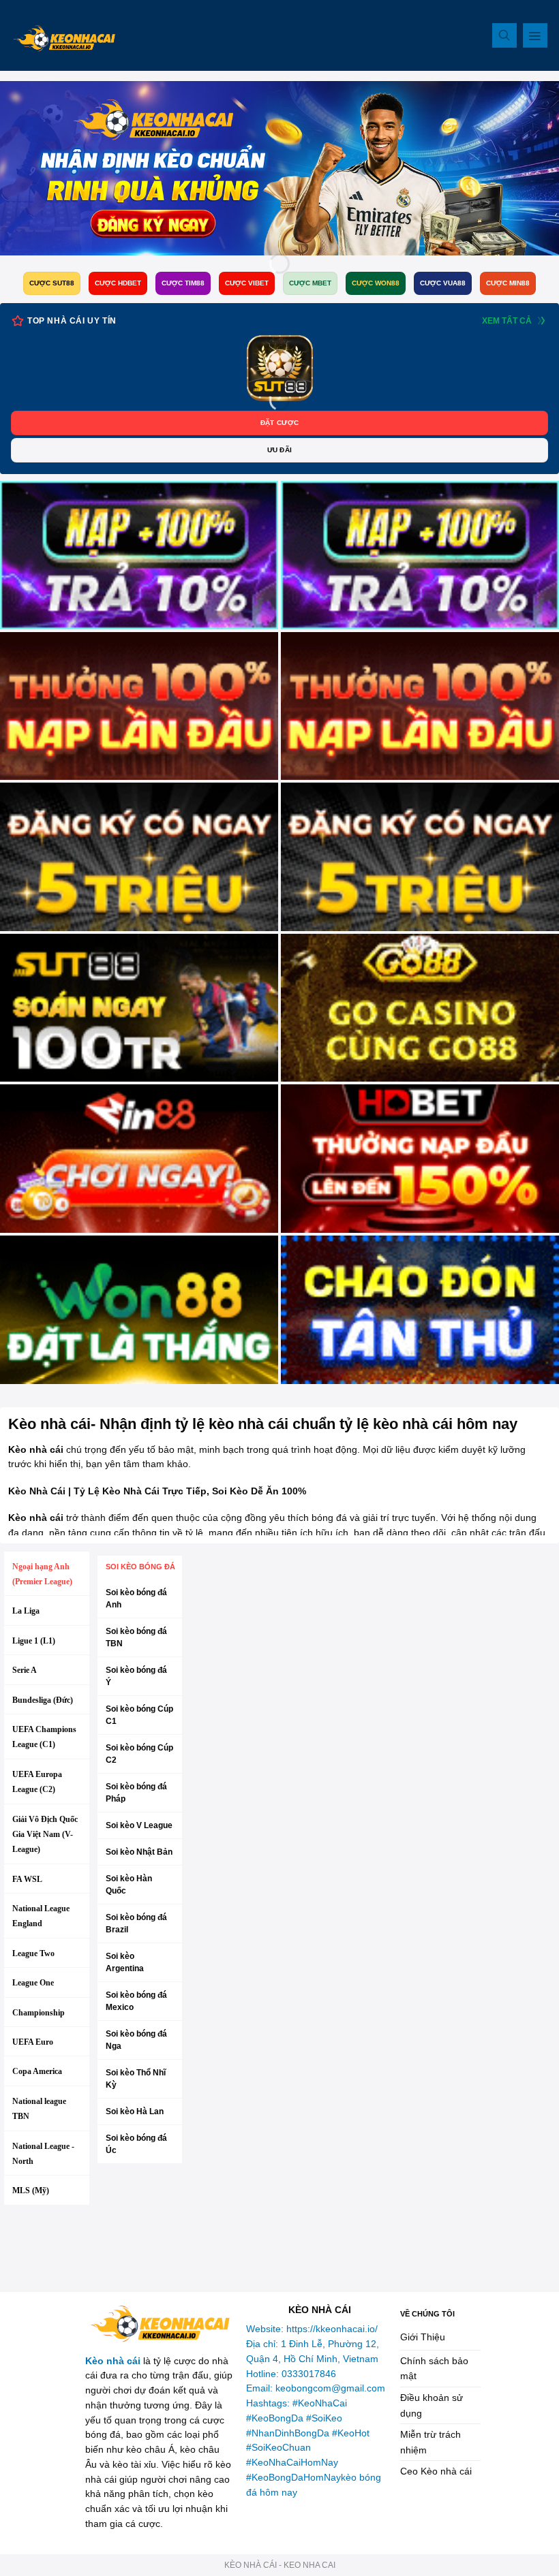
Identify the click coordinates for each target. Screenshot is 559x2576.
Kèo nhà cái (113, 2361)
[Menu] (535, 35)
